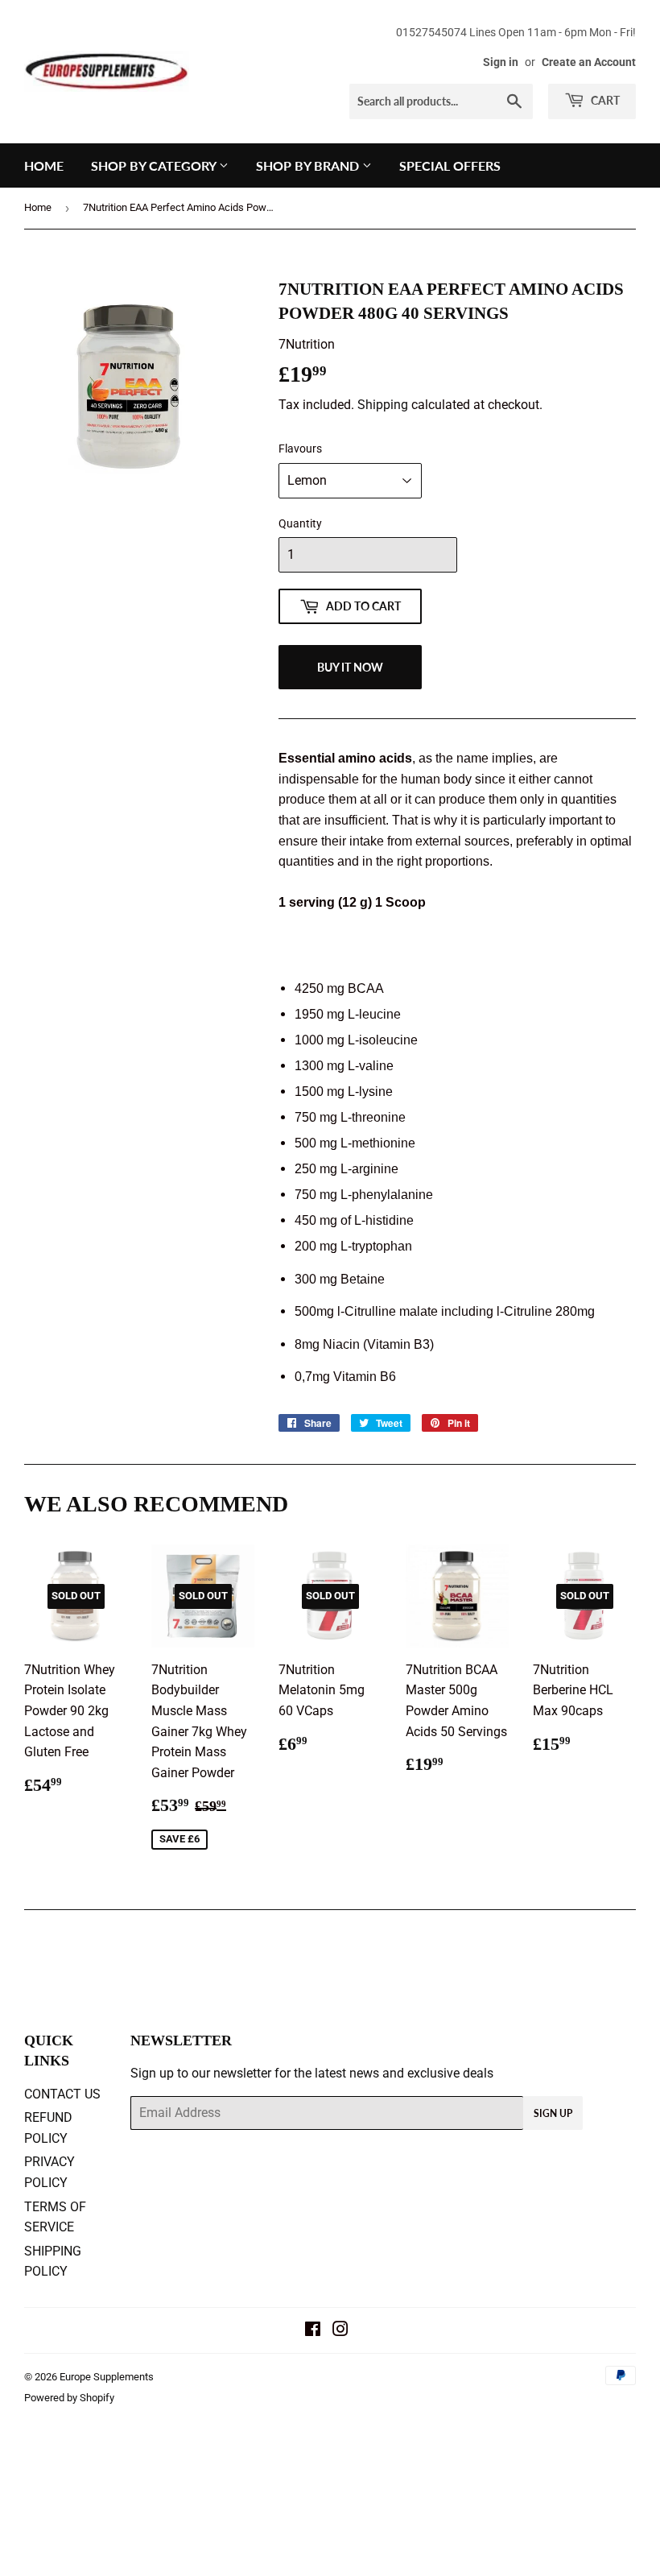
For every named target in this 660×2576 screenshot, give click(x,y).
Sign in (501, 62)
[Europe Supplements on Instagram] (340, 2331)
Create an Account (589, 62)
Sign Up (553, 2113)
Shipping (383, 405)
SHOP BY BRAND (309, 165)
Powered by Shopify (69, 2398)
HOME (44, 165)
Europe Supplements (107, 2377)
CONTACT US (62, 2094)
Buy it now (350, 667)
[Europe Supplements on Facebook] (313, 2331)
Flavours (300, 449)
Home (38, 207)
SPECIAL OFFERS (450, 165)
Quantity (300, 523)
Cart (604, 100)
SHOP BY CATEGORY (155, 165)
